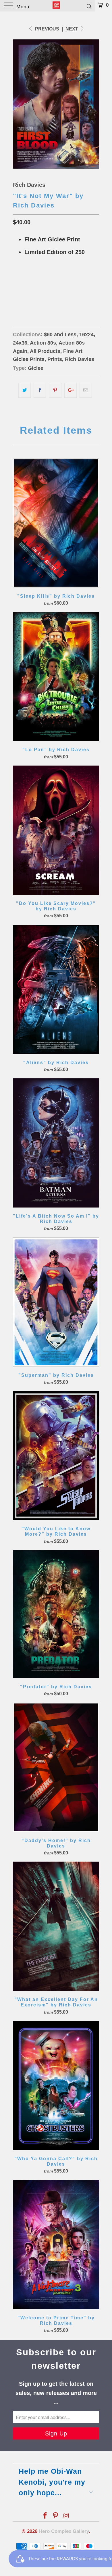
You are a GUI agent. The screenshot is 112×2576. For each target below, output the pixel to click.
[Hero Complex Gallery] (56, 6)
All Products (45, 351)
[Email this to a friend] (86, 390)
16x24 (21, 295)
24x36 (41, 295)
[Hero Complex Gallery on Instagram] (66, 2516)
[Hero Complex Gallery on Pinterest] (56, 2516)
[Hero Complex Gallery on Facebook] (45, 2516)
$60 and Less (60, 335)
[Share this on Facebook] (40, 390)
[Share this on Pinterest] (55, 390)
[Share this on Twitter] (25, 390)
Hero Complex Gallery (64, 2531)
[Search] (89, 6)
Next (72, 29)
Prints (55, 359)
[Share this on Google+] (71, 390)
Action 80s (43, 343)
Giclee (36, 368)
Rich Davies (29, 185)
